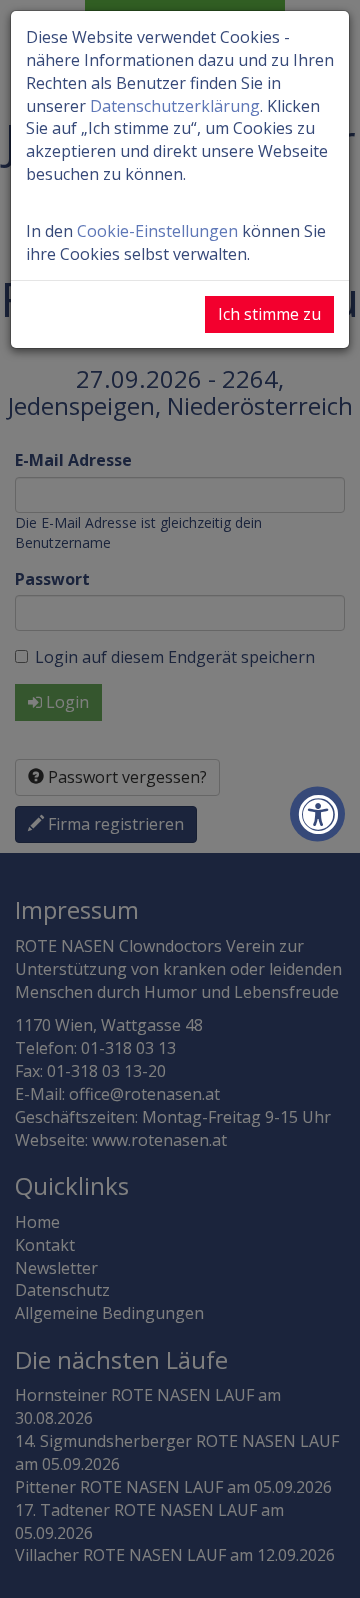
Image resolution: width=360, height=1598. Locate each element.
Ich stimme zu (269, 314)
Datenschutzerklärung (175, 106)
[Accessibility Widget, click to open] (317, 814)
